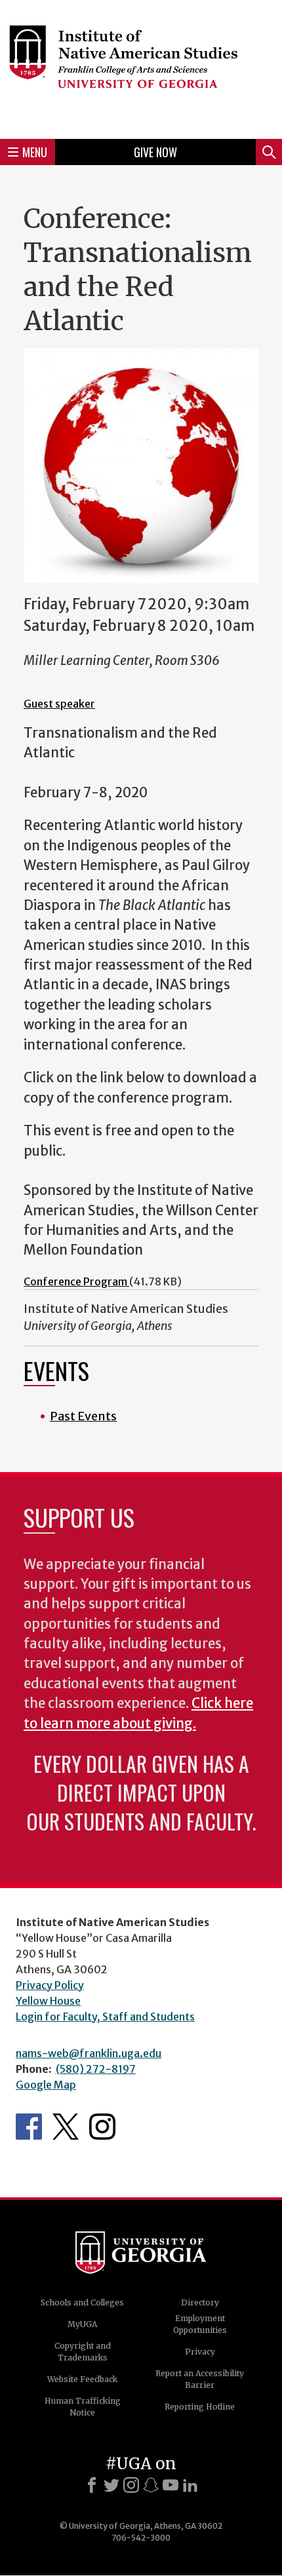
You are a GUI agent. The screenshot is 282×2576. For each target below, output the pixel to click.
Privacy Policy (50, 1985)
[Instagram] (131, 2485)
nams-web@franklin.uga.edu (89, 2053)
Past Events (83, 1416)
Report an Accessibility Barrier (200, 2379)
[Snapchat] (151, 2485)
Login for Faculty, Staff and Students (105, 2017)
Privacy (200, 2352)
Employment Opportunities (200, 2324)
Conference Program (76, 1281)
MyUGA (82, 2324)
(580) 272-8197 (96, 2069)
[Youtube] (171, 2485)
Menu (35, 152)
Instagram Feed (102, 2127)
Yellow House (48, 2001)
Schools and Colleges (82, 2302)
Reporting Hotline (200, 2407)
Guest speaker (59, 704)
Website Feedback (82, 2379)
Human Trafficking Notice (83, 2407)
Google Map (46, 2085)
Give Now (155, 152)
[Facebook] (92, 2485)
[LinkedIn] (190, 2485)
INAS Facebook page (29, 2127)
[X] (111, 2485)
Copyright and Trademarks (83, 2352)
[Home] (141, 67)
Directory (200, 2302)
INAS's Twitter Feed (66, 2127)
